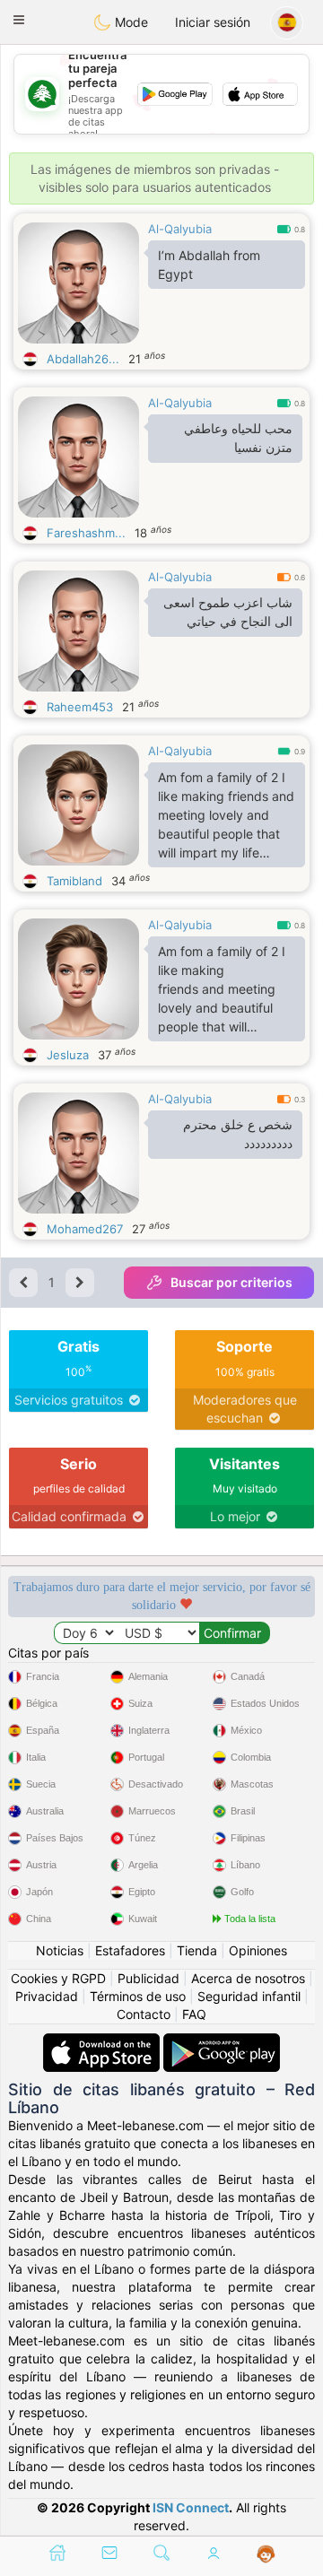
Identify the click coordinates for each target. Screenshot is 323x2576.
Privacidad (47, 1996)
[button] (19, 20)
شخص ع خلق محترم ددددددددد (238, 1134)
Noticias (60, 1950)
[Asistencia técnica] (266, 2554)
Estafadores (130, 1950)
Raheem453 (80, 707)
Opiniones (258, 1950)
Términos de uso (138, 1996)
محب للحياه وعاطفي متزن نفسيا (238, 438)
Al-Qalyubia (180, 229)
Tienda (197, 1950)
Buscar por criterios (231, 1282)
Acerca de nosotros (248, 1978)
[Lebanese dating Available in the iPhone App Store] (103, 2042)
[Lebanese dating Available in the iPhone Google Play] (222, 2042)
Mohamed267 (85, 1229)
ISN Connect (191, 2507)
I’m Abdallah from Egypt (209, 265)
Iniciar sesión (213, 22)
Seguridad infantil (249, 1996)
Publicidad (148, 1978)
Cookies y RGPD (58, 1978)
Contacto (144, 2014)
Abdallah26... (83, 359)
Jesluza (68, 1055)
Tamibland (74, 881)
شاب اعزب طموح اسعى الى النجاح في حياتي (228, 612)
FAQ (194, 2014)
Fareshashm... (86, 533)
